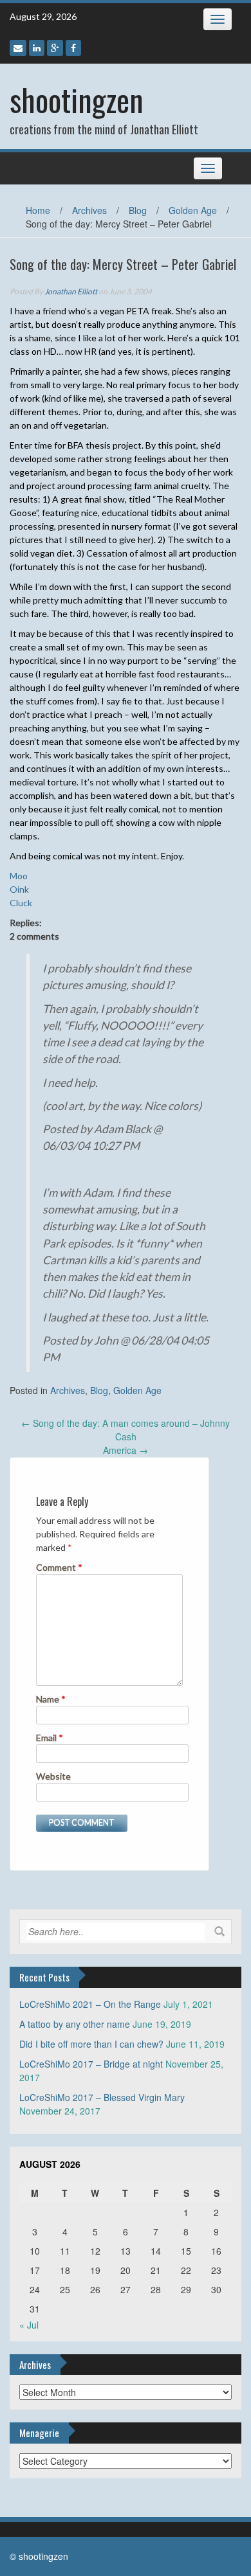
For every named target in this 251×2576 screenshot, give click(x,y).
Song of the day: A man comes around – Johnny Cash (126, 1430)
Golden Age (193, 210)
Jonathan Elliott (71, 291)
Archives (89, 210)
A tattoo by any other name (75, 2024)
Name (51, 1699)
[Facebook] (73, 48)
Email (50, 1738)
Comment (59, 1567)
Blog (138, 210)
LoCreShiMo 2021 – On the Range (90, 2004)
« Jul (29, 2325)
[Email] (18, 48)
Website (53, 1776)
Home (38, 210)
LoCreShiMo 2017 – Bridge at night (91, 2064)
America (126, 1450)
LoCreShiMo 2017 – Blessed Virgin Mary (102, 2097)
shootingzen (77, 99)
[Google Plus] (55, 48)
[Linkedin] (37, 48)
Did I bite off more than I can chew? (91, 2044)
